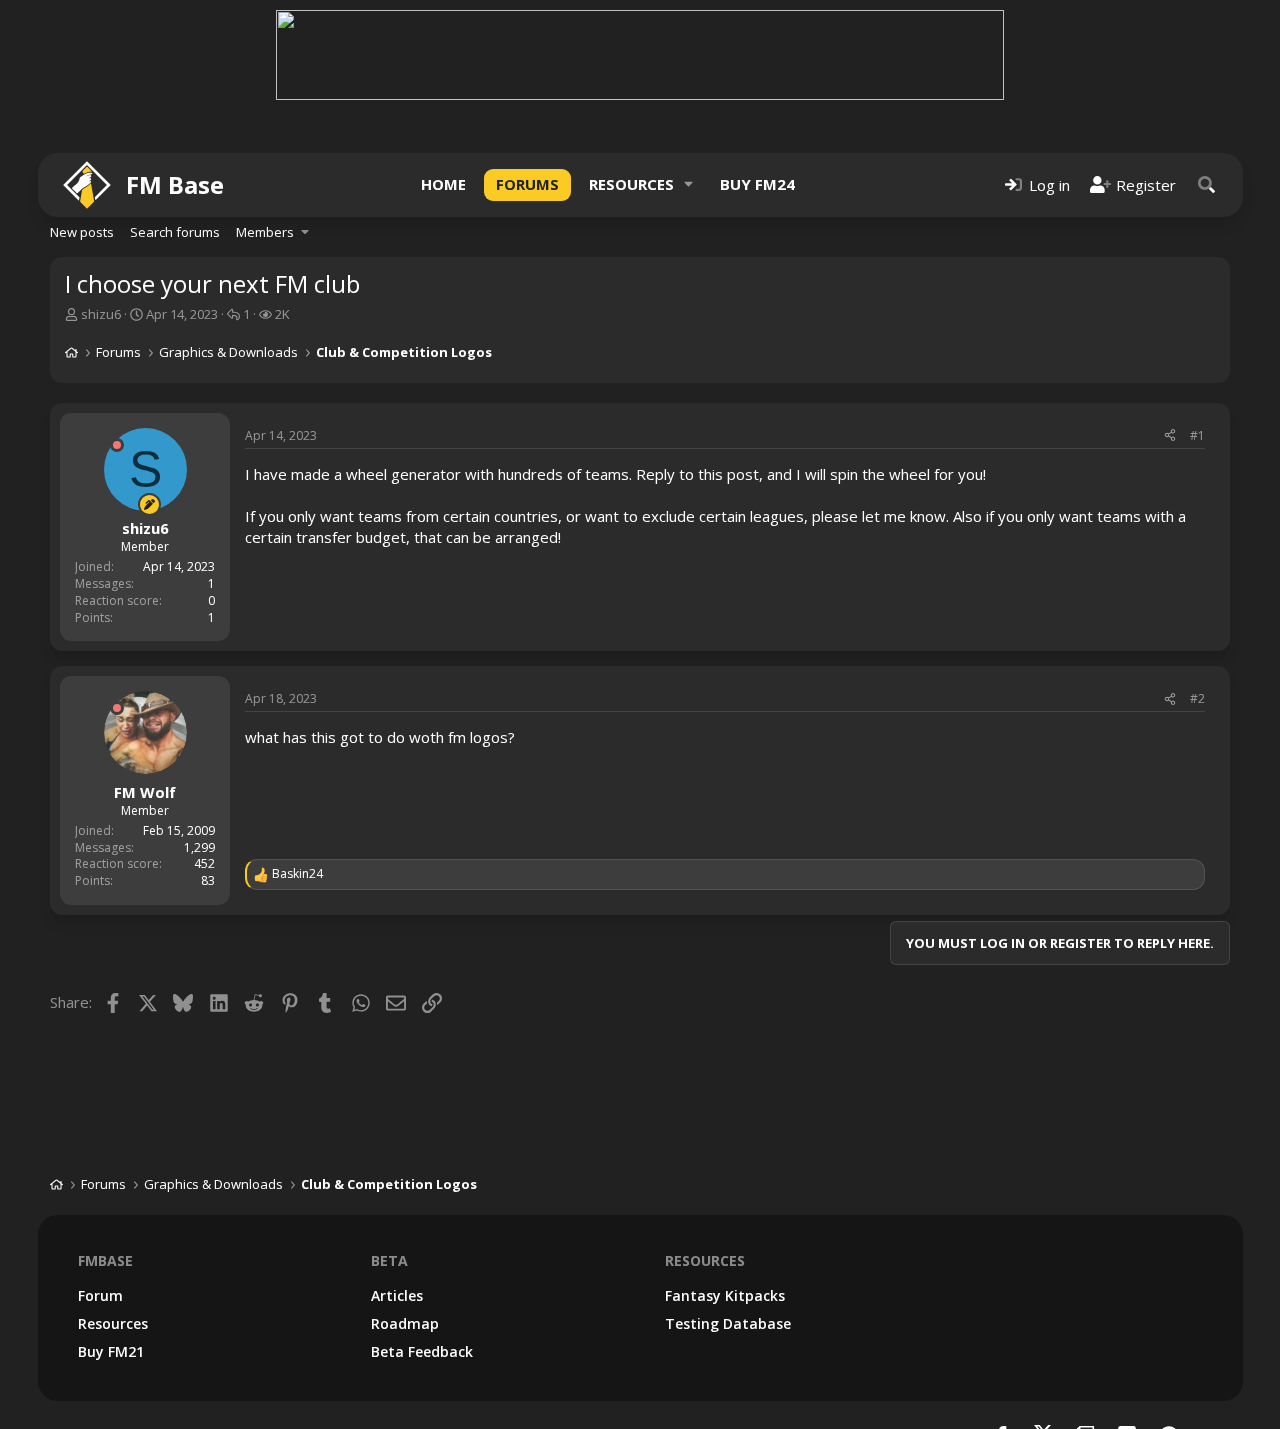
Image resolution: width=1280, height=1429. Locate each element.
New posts (82, 232)
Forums (527, 184)
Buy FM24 (757, 184)
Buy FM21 (111, 1351)
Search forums (175, 232)
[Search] (1207, 184)
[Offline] (117, 445)
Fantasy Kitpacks (725, 1295)
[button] (689, 184)
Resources (631, 184)
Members (265, 232)
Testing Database (728, 1323)
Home (443, 184)
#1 (1197, 435)
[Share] (1170, 436)
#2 (1197, 698)
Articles (397, 1295)
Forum (100, 1295)
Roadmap (405, 1323)
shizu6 (101, 314)
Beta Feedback (422, 1351)
